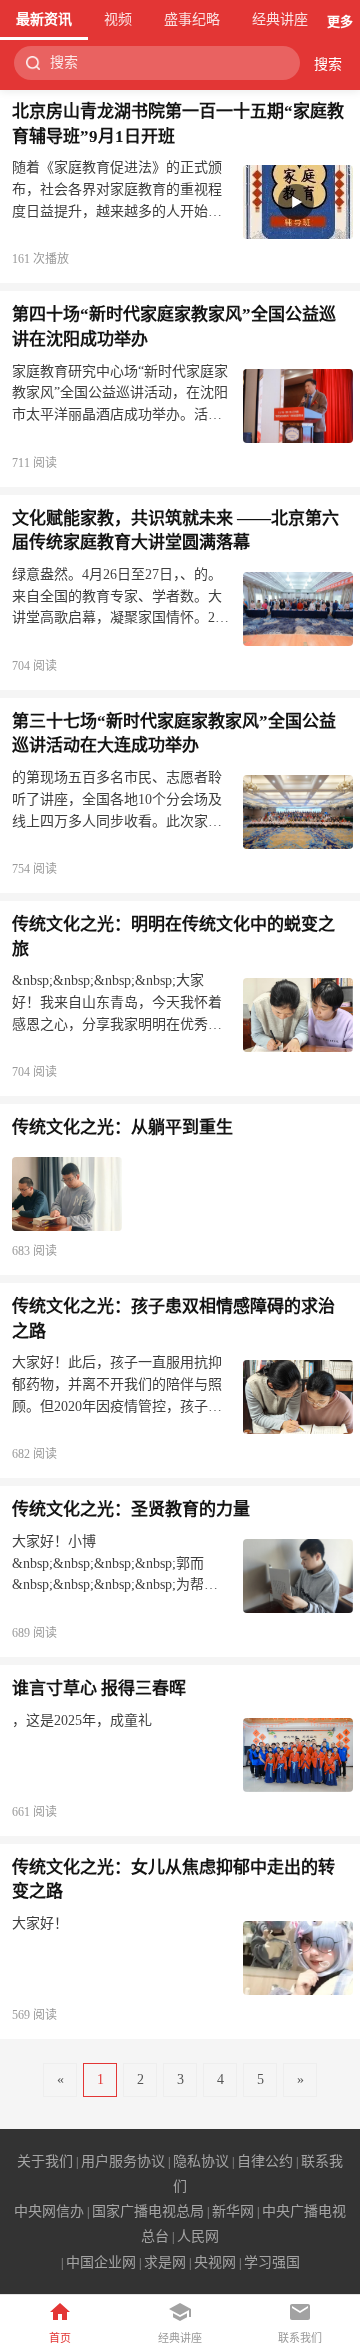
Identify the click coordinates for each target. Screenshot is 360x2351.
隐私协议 (201, 2161)
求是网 (165, 2262)
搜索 (328, 64)
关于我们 (45, 2161)
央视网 (215, 2262)
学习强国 (272, 2262)
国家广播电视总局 (148, 2211)
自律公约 (265, 2161)
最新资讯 (44, 19)
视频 (118, 19)
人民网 (198, 2236)
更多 (340, 21)
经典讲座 (280, 19)
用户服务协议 (123, 2161)
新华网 (233, 2211)
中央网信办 (49, 2211)
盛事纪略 (192, 19)
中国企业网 (101, 2262)
